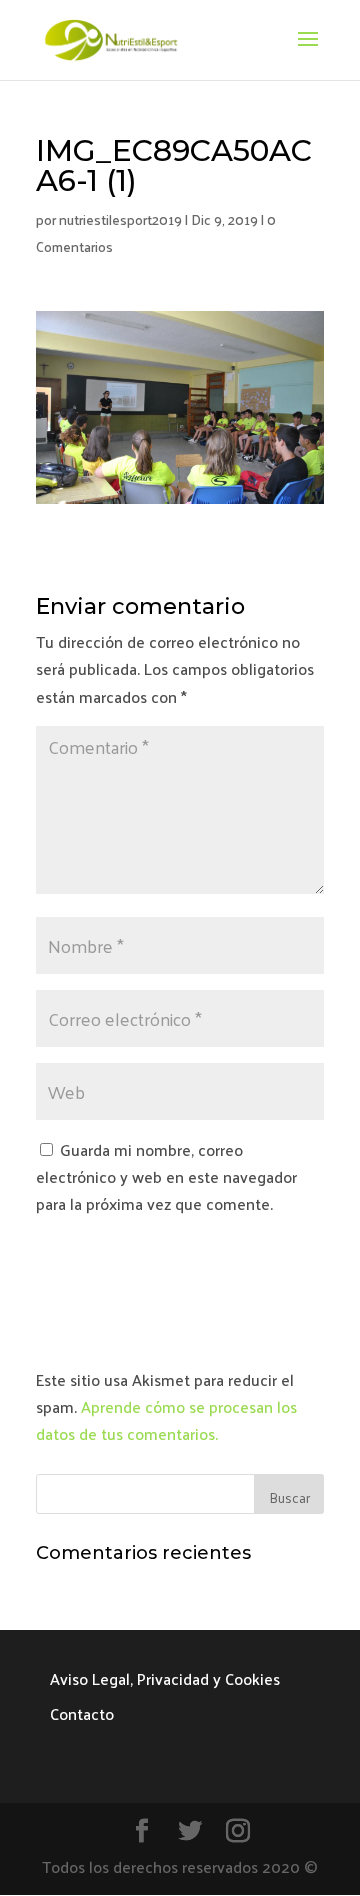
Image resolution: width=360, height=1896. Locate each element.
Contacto (82, 1713)
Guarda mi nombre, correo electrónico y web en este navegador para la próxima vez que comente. (166, 1176)
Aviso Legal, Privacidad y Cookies (165, 1678)
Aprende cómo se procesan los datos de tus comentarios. (166, 1420)
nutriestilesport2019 (120, 219)
